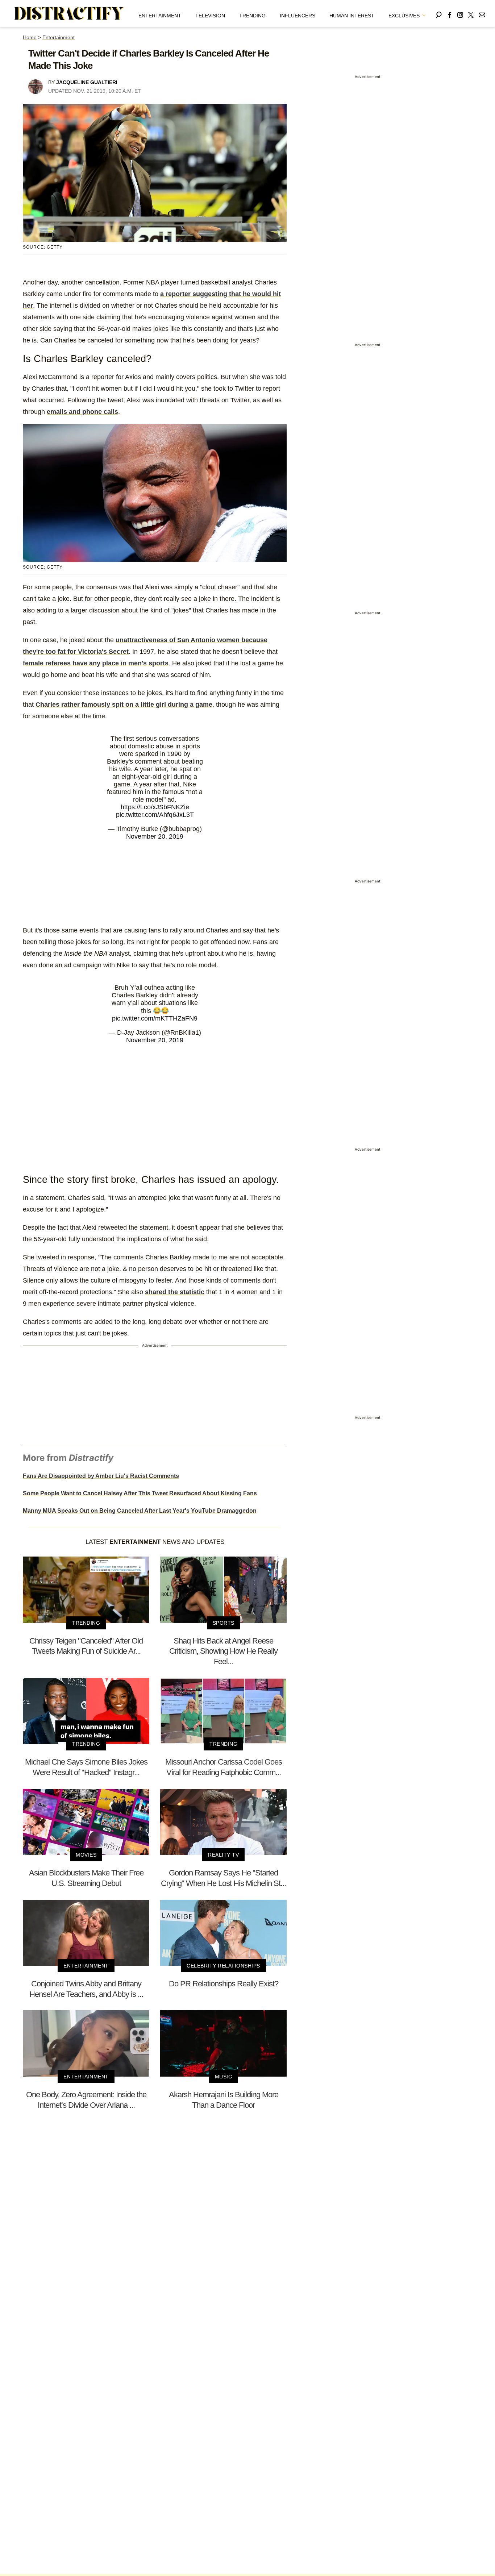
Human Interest (352, 16)
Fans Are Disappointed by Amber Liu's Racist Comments (101, 1476)
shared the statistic (175, 1292)
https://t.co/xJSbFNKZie (155, 807)
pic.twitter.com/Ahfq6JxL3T (155, 815)
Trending (252, 16)
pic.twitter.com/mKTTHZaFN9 (155, 1018)
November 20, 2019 (155, 836)
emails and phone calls (82, 412)
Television (210, 16)
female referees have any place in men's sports (96, 663)
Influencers (298, 16)
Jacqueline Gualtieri (87, 82)
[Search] (439, 14)
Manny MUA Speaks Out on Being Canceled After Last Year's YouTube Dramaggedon (140, 1511)
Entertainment (160, 16)
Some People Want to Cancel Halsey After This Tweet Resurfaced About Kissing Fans (140, 1493)
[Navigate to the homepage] (69, 14)
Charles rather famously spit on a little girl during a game (124, 705)
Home (30, 37)
